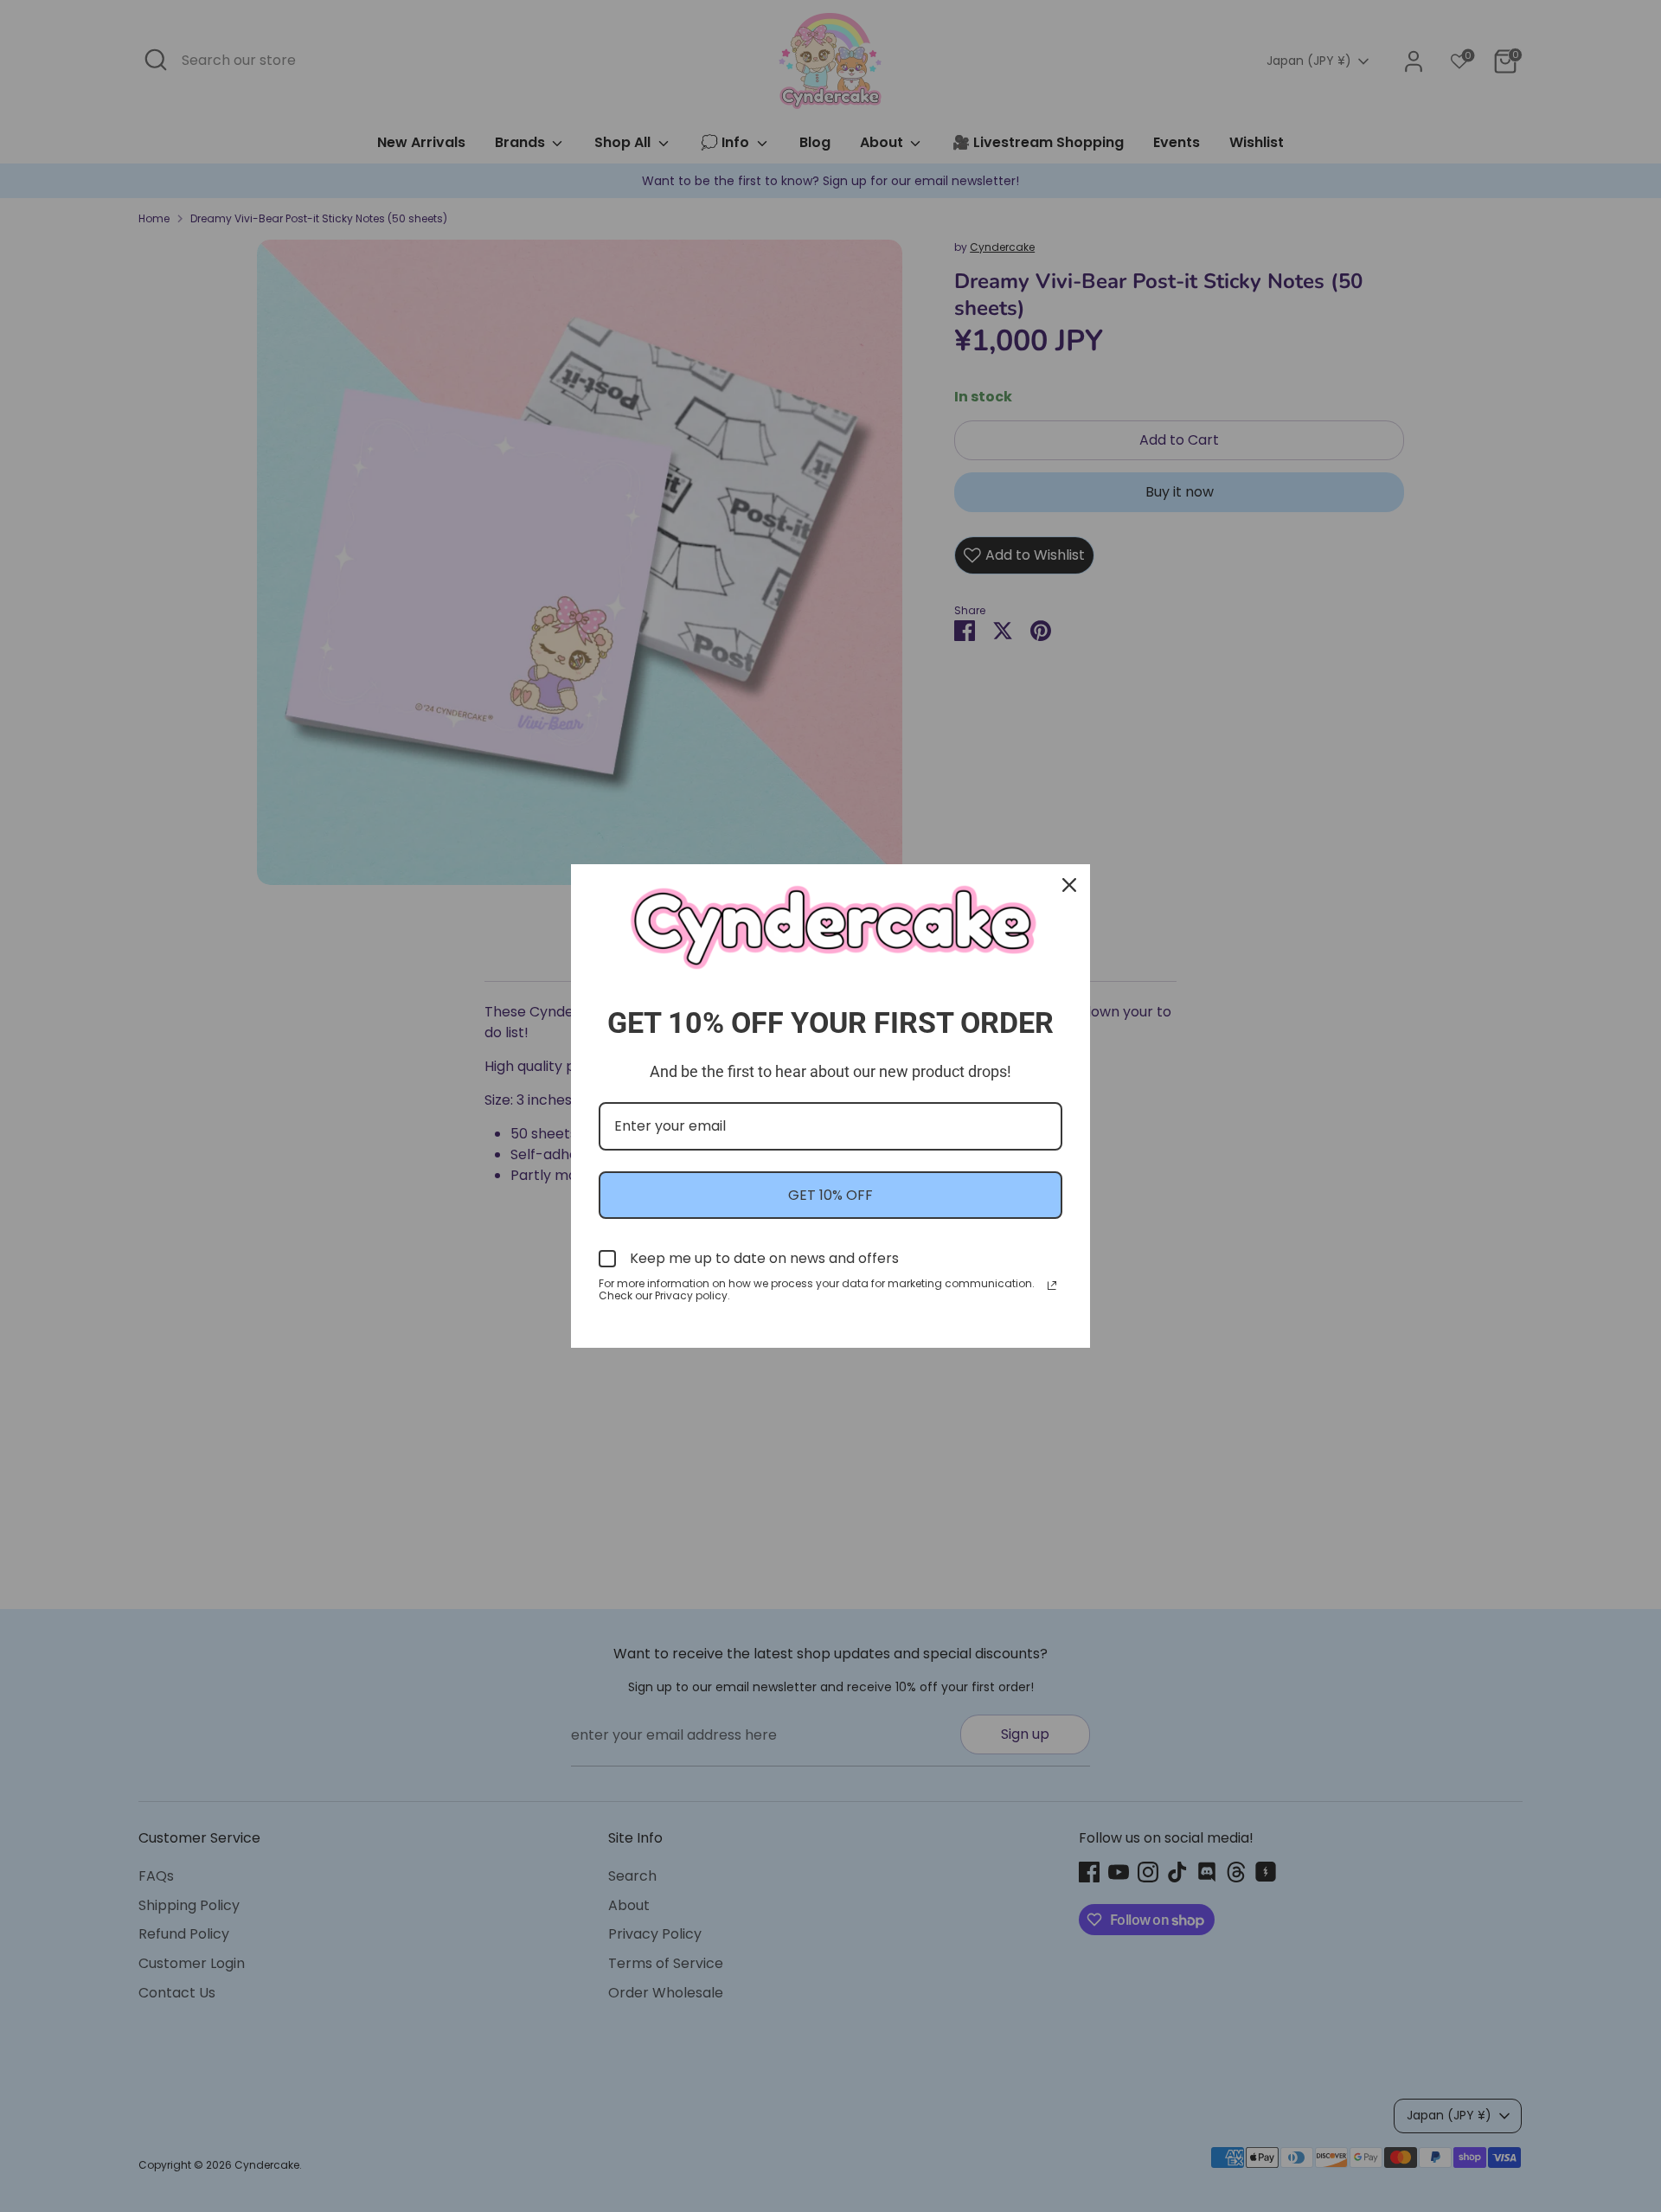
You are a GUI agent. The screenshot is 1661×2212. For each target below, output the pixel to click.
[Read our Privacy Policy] (1052, 1286)
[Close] (1069, 885)
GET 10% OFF (830, 1195)
